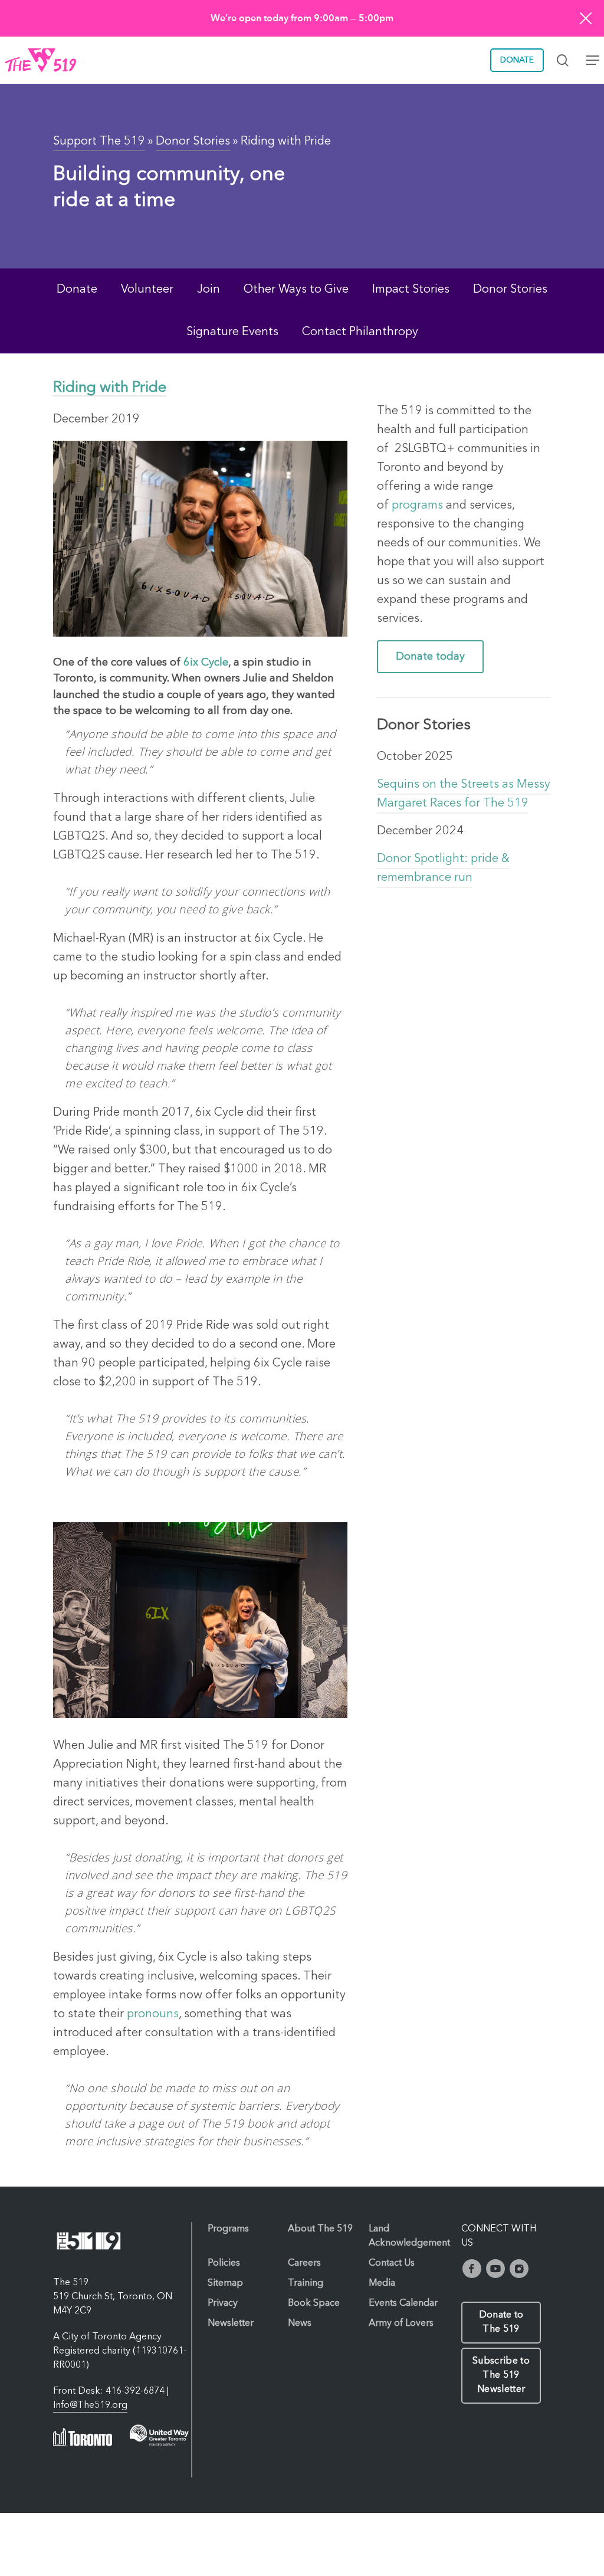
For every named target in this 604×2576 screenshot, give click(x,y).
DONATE (517, 60)
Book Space (314, 2303)
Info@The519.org (90, 2405)
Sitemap (225, 2283)
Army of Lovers (401, 2323)
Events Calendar (403, 2303)
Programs (228, 2229)
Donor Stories (193, 142)
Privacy (223, 2303)
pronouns (153, 2014)
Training (306, 2283)
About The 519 (320, 2229)
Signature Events (232, 332)
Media (382, 2283)
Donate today (430, 657)
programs (416, 506)
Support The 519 (99, 142)
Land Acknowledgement (409, 2236)
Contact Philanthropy (360, 332)
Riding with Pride (110, 388)
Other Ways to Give (296, 290)
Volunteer (147, 290)
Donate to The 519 (501, 2322)
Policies (224, 2263)
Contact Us (392, 2263)
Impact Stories (411, 290)
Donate (77, 290)
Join (209, 290)
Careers (304, 2263)
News (300, 2323)
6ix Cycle (206, 663)
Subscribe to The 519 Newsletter (501, 2375)
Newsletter (231, 2323)
